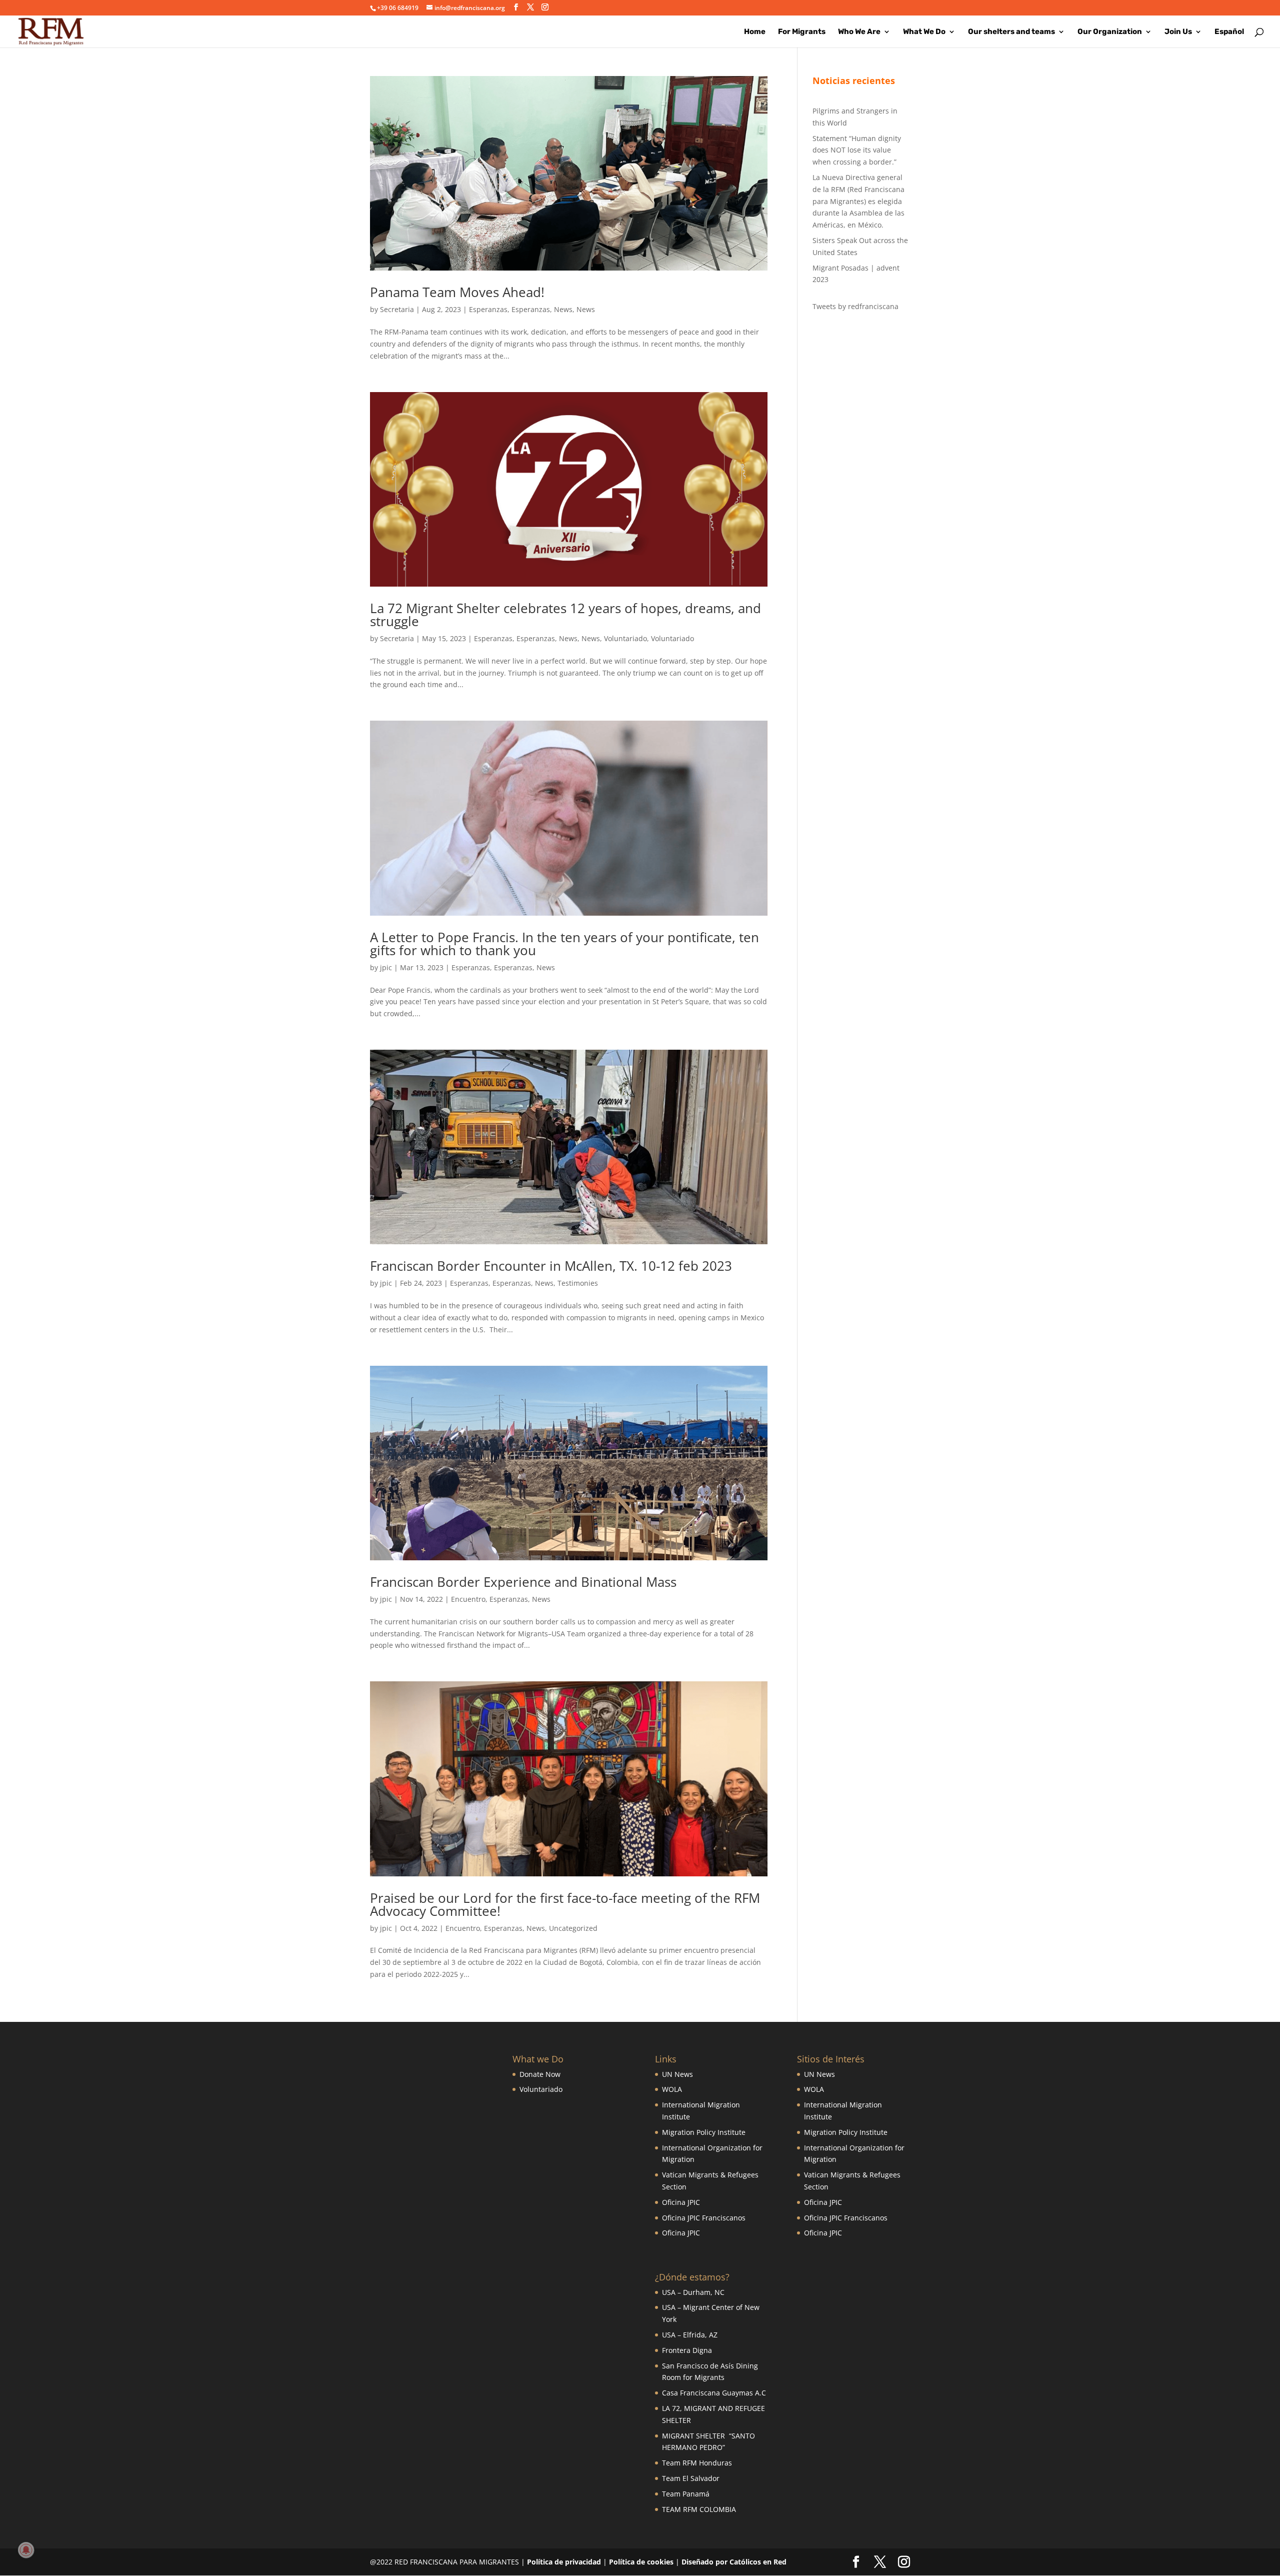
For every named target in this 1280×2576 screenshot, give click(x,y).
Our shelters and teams (1011, 32)
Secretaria (397, 309)
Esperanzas (488, 309)
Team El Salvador (691, 2478)
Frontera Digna (687, 2350)
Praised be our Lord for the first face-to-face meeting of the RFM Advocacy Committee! (565, 1904)
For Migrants (802, 32)
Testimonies (578, 1283)
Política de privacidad (564, 2562)
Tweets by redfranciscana (855, 306)
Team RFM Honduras (697, 2463)
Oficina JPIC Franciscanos (704, 2218)
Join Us (1178, 32)
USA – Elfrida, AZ (690, 2335)
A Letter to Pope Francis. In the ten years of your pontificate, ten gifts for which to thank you (564, 944)
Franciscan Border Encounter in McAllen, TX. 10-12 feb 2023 (551, 1266)
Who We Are (859, 32)
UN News (677, 2074)
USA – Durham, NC (693, 2292)
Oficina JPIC (681, 2202)
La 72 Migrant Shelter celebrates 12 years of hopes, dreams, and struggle (565, 615)
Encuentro (468, 1599)
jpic (386, 967)
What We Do (924, 32)
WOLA (672, 2089)
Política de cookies (641, 2562)
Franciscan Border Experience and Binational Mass (523, 1582)
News (563, 309)
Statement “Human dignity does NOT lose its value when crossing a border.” (857, 150)
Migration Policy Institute (704, 2132)
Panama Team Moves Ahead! (457, 292)
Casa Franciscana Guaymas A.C (714, 2393)
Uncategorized (573, 1928)
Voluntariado (625, 638)
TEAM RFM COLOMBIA (699, 2509)
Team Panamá (686, 2494)
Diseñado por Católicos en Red (734, 2562)
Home (755, 32)
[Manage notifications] (26, 2550)
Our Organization (1110, 32)
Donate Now (540, 2074)
